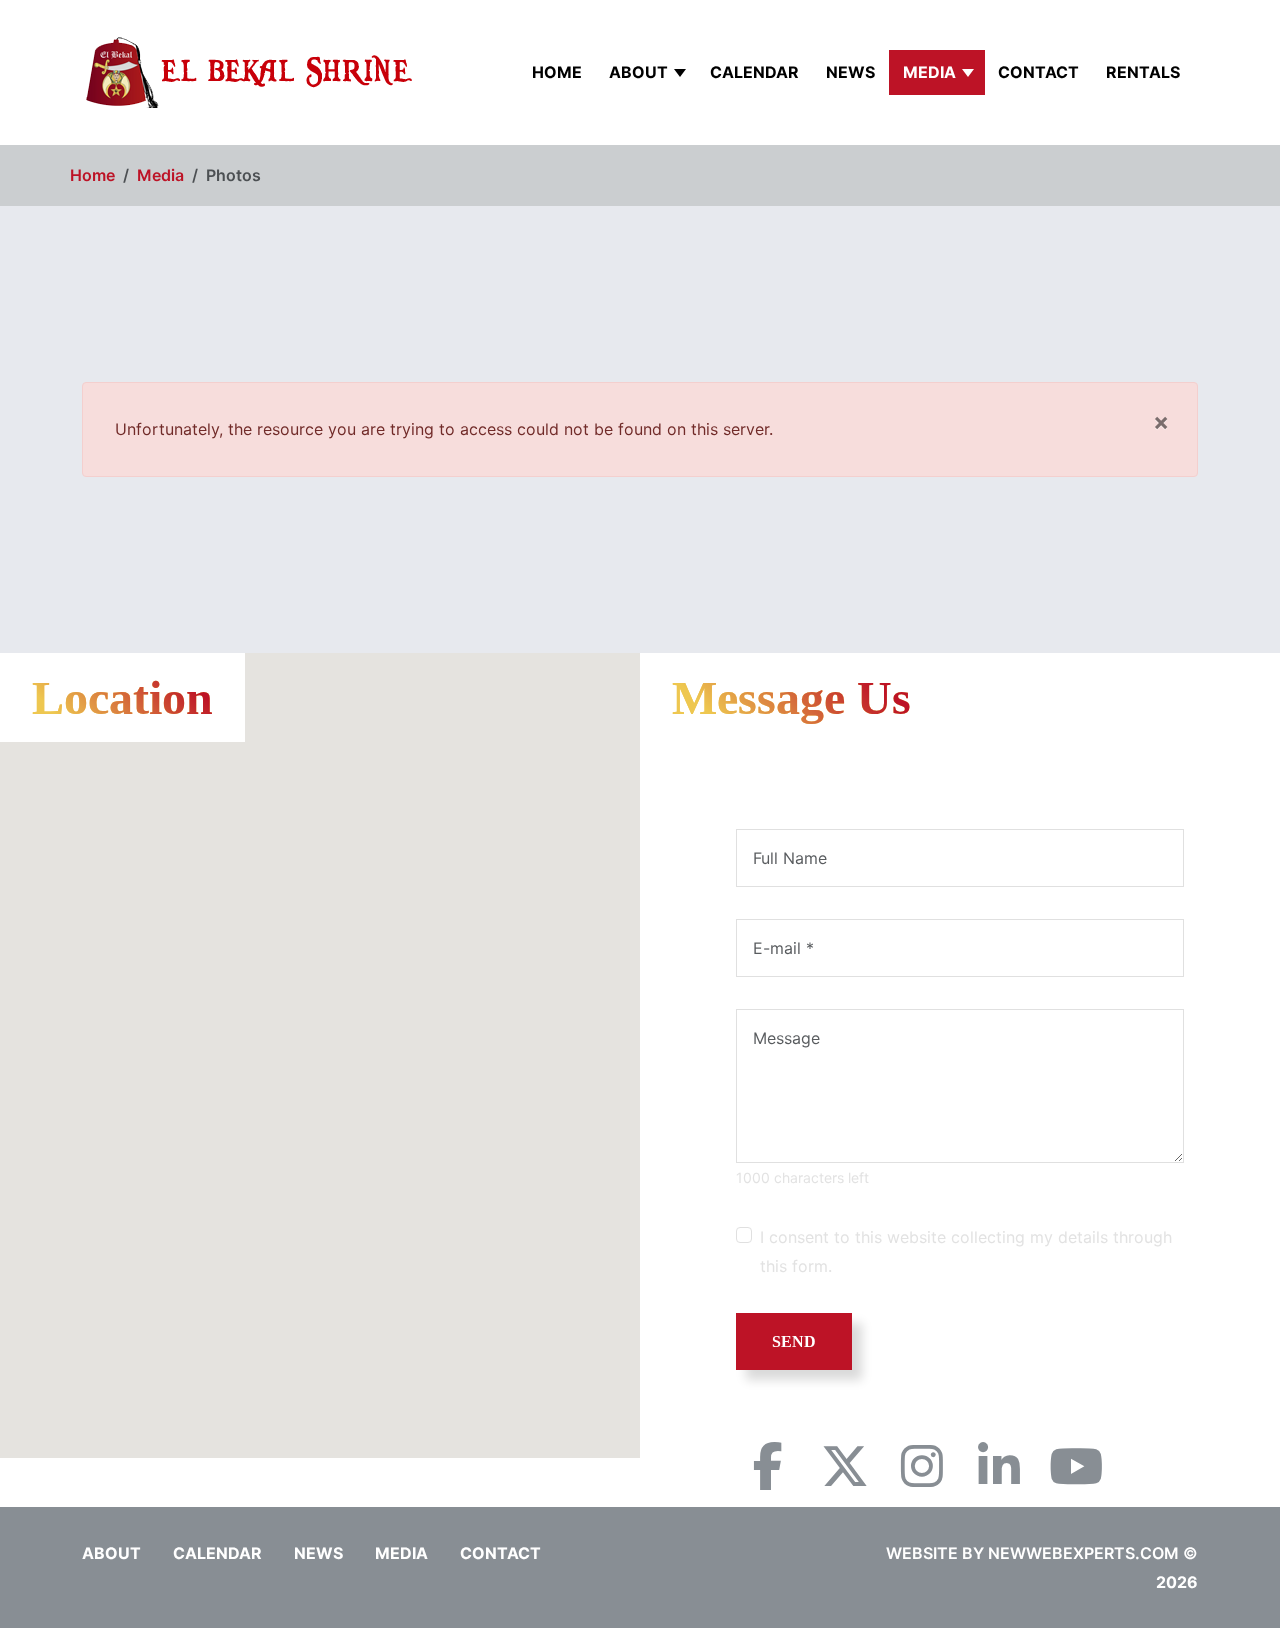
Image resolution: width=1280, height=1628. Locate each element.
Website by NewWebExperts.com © (1042, 1553)
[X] (845, 1466)
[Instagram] (922, 1466)
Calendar (754, 72)
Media (929, 72)
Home (557, 72)
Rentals (1143, 72)
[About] (682, 72)
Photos (953, 162)
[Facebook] (768, 1466)
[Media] (970, 72)
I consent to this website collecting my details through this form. (966, 1251)
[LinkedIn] (999, 1466)
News (850, 72)
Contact (1038, 72)
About (638, 72)
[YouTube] (1076, 1466)
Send (794, 1341)
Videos (1113, 146)
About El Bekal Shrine (721, 162)
